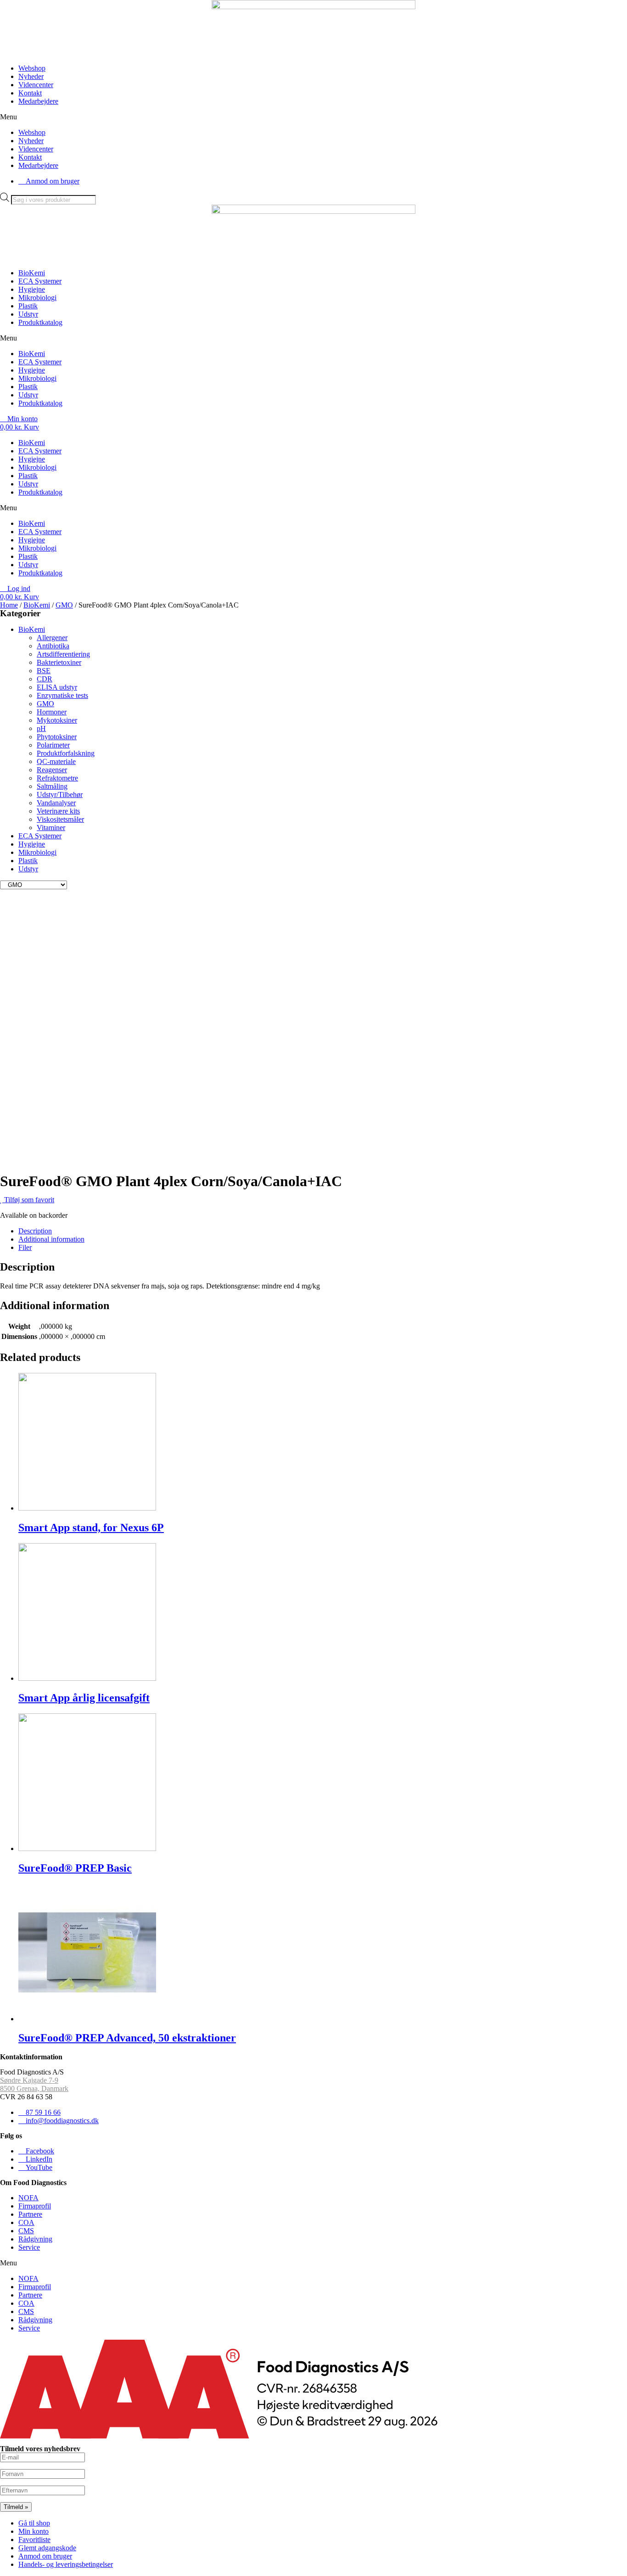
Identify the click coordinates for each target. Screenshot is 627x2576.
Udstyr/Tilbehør (60, 795)
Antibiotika (53, 646)
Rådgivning (35, 2239)
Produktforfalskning (66, 753)
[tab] (323, 1231)
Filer (25, 1247)
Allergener (52, 638)
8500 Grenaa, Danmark (34, 2088)
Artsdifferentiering (63, 654)
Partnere (30, 2214)
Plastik (28, 306)
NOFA (28, 2198)
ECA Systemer (40, 281)
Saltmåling (52, 786)
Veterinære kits (58, 811)
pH (41, 728)
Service (29, 2247)
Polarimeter (53, 745)
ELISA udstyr (57, 687)
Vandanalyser (56, 803)
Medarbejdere (38, 101)
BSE (44, 671)
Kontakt (30, 93)
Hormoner (52, 712)
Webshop (32, 68)
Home (9, 605)
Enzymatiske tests (62, 695)
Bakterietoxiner (59, 662)
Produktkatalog (40, 322)
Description (35, 1231)
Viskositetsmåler (60, 819)
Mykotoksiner (57, 720)
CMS (26, 2231)
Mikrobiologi (37, 298)
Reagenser (52, 770)
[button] (313, 117)
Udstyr (28, 314)
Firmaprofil (35, 2206)
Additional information (51, 1239)
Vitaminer (51, 828)
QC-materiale (56, 761)
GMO (64, 605)
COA (26, 2222)
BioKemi (32, 273)
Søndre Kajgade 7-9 (29, 2080)
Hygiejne (32, 289)
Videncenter (36, 85)
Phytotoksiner (57, 737)
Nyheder (31, 76)
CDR (45, 679)
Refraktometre (57, 778)
